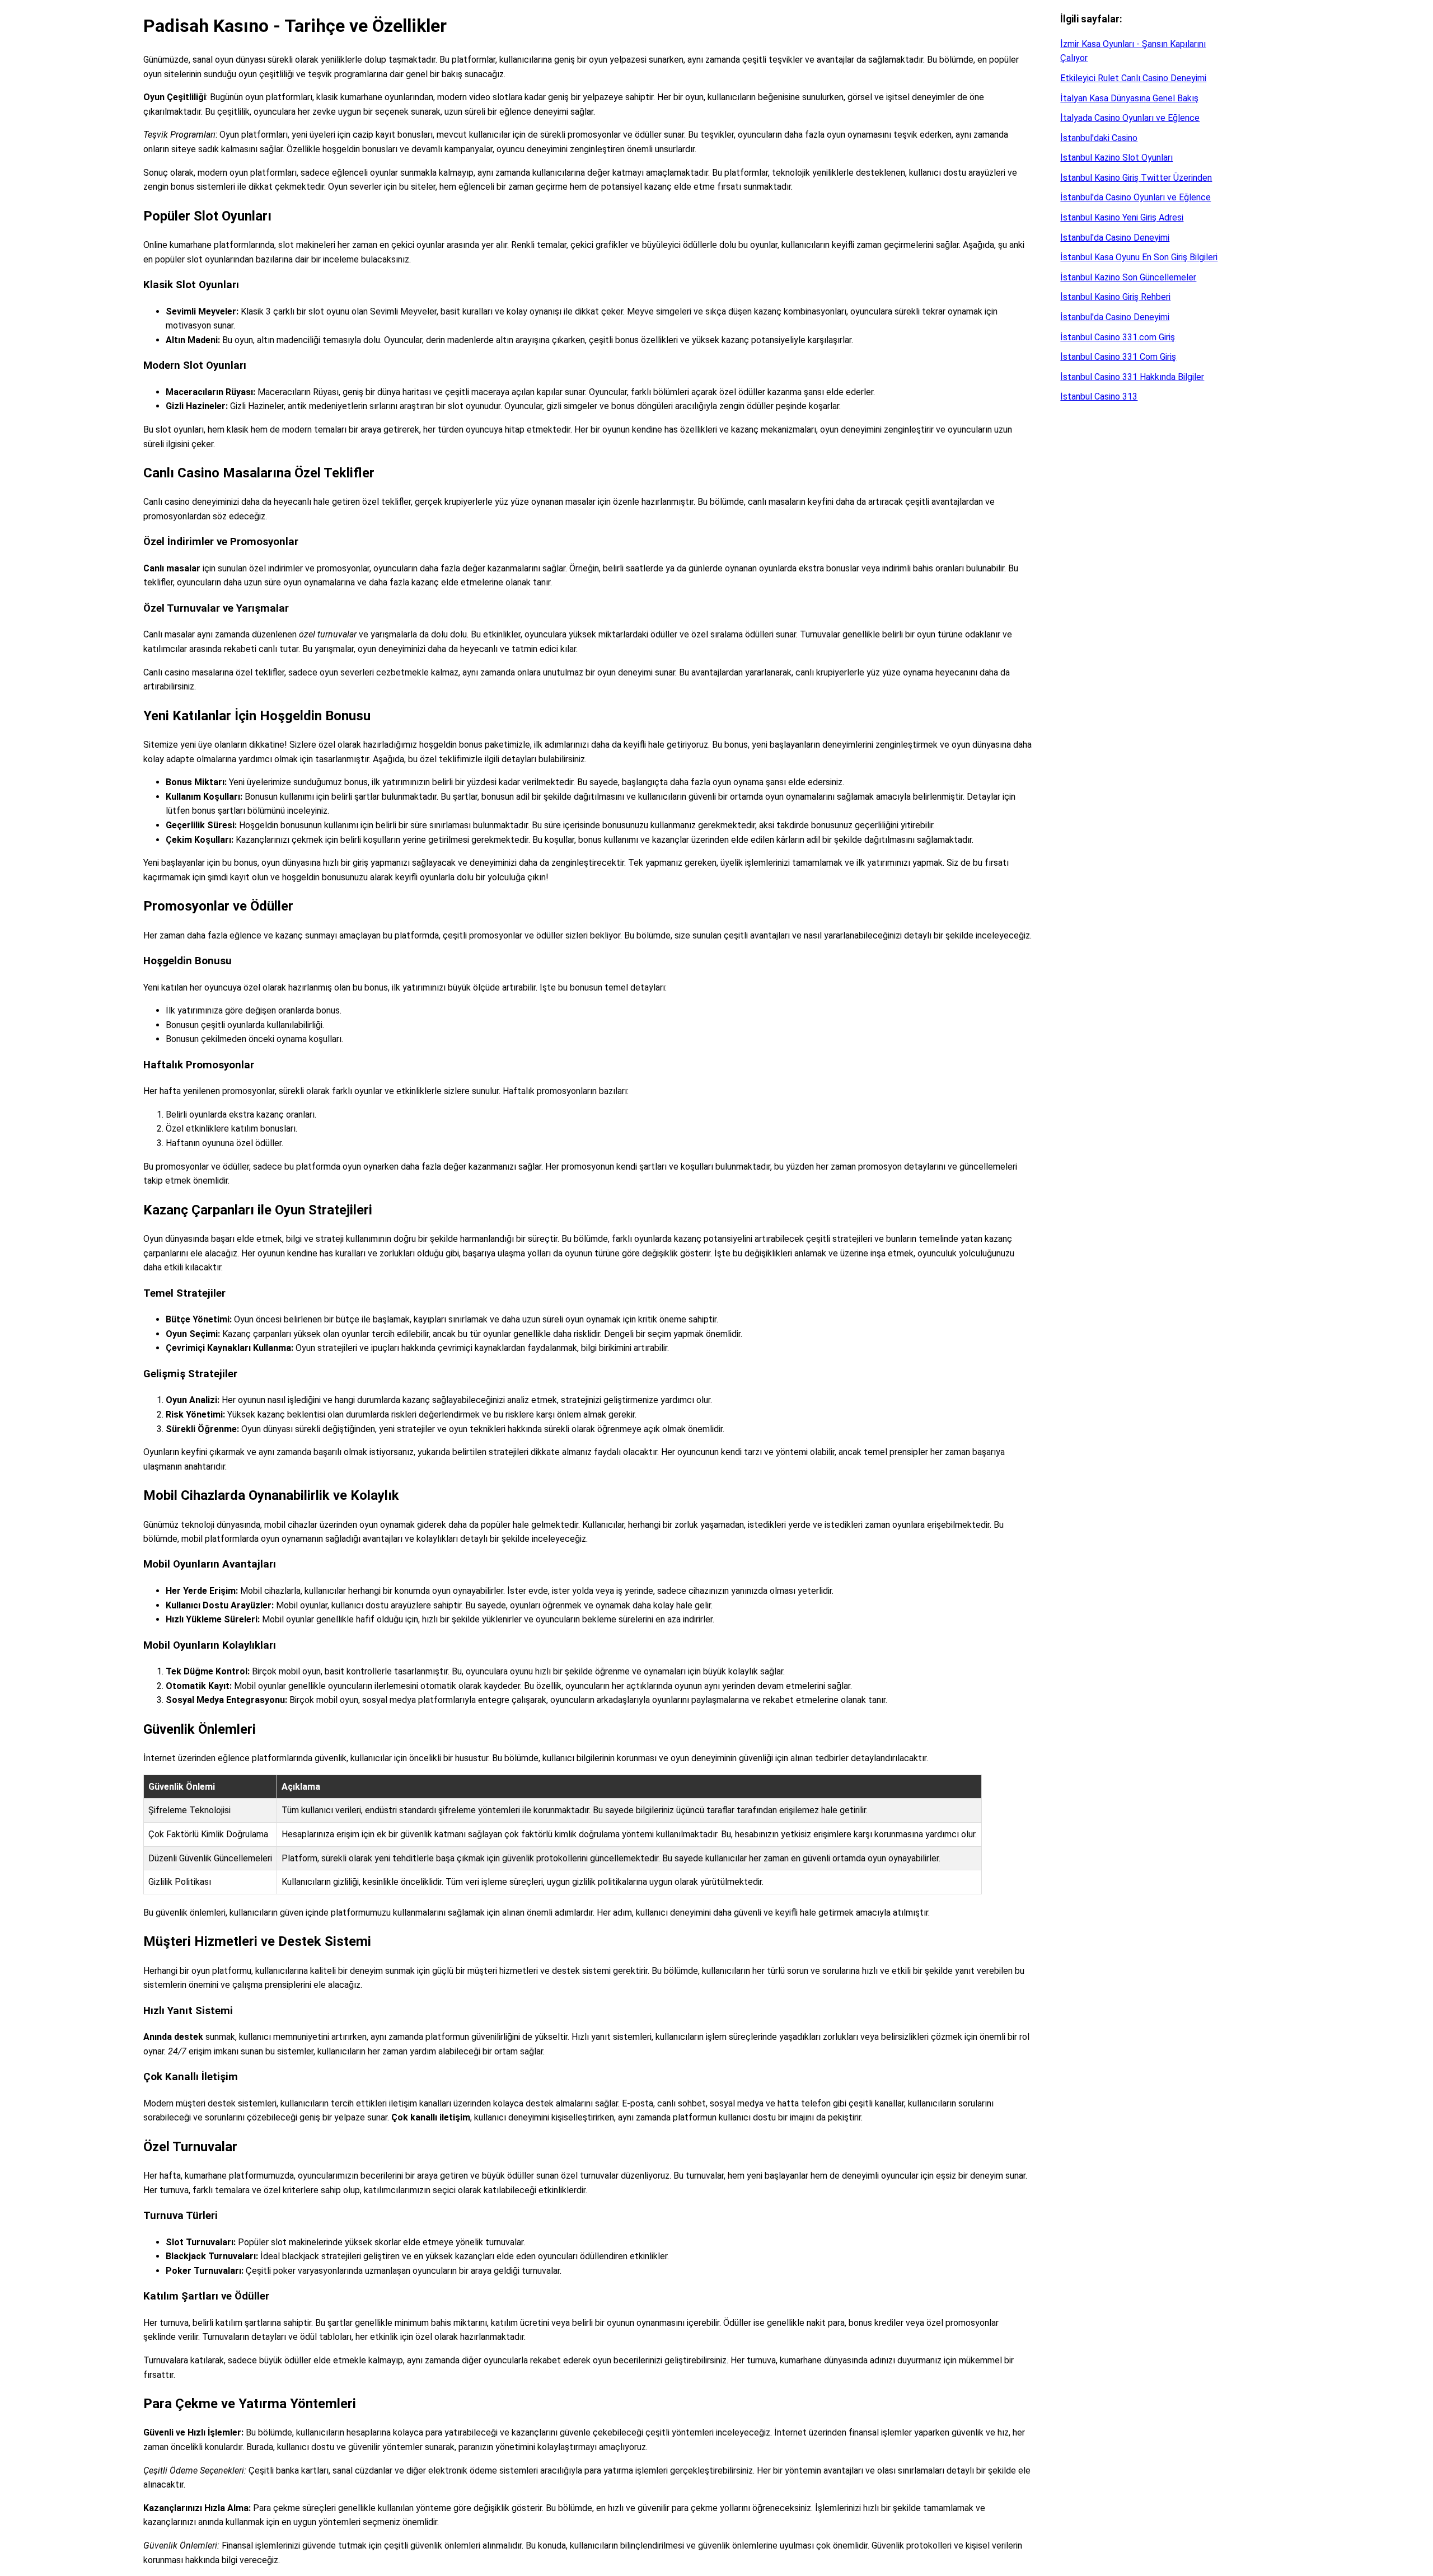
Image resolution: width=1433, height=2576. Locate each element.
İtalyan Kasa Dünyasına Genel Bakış (1129, 98)
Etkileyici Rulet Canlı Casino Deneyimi (1133, 78)
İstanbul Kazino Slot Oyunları (1116, 158)
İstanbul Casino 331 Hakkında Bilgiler (1132, 377)
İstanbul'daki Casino (1099, 138)
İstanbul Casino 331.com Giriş (1118, 337)
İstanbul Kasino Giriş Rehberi (1115, 297)
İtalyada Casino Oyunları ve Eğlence (1130, 118)
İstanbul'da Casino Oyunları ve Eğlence (1135, 197)
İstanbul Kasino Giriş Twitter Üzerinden (1136, 178)
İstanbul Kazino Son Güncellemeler (1128, 277)
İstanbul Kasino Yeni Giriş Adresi (1122, 217)
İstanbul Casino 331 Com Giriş (1118, 357)
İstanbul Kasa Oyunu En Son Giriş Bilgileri (1139, 257)
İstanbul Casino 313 (1099, 397)
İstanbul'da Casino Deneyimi (1115, 238)
